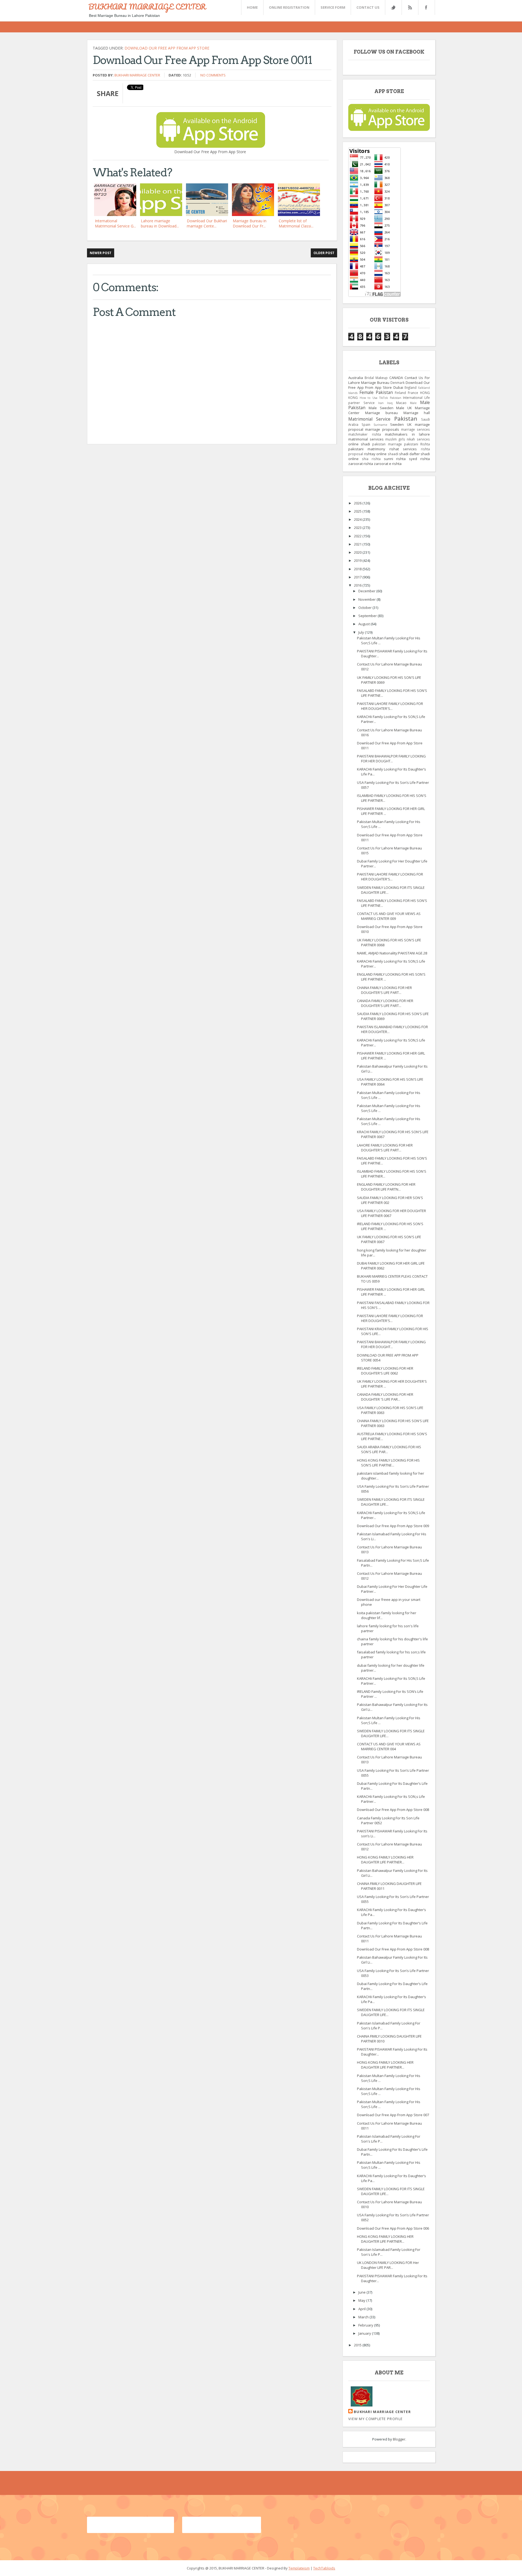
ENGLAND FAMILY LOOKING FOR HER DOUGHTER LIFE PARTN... (386, 1187)
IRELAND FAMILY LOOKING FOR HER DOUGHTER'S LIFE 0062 (385, 1371)
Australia (356, 378)
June (362, 2292)
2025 (358, 511)
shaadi (393, 454)
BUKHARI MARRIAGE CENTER (147, 7)
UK (409, 424)
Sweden (397, 424)
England (411, 387)
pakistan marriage (387, 444)
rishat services (403, 449)
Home (252, 7)
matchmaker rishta (365, 434)
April (362, 2309)
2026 (358, 503)
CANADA (396, 378)
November (367, 599)
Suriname (380, 425)
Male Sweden (381, 408)
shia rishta (371, 459)
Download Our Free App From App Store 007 (393, 2115)
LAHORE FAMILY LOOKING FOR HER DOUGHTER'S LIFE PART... (385, 1148)
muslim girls (395, 439)
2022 (358, 536)
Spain (366, 424)
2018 (358, 569)
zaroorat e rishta (388, 464)
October (365, 608)
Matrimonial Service (369, 419)
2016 (358, 585)
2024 (358, 519)
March (364, 2317)
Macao (401, 403)
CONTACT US (368, 7)
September (368, 616)
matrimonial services (366, 439)
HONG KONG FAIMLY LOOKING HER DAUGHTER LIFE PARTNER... (385, 1860)
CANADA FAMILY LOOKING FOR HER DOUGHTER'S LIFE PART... (385, 1003)
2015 (358, 2345)
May (362, 2300)
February (366, 2325)
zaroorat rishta (361, 464)
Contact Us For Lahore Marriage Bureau (389, 380)
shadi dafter (409, 454)
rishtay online (375, 454)
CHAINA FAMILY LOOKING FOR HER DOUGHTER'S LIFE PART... (384, 990)
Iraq (390, 403)
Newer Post (101, 253)
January (365, 2333)
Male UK (404, 408)
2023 (358, 528)
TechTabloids (324, 2568)
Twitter (393, 7)
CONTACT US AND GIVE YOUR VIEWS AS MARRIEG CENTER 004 (389, 1746)
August (364, 624)
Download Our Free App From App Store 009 (393, 1526)
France (413, 393)
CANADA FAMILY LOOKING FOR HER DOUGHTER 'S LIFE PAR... (385, 1397)
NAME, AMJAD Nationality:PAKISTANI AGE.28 (392, 953)
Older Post (324, 253)
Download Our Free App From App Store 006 (393, 2228)
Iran (381, 403)
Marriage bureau (382, 413)
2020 (358, 552)
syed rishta (419, 459)
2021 (358, 544)
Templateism (299, 2568)
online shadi (359, 444)
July (362, 632)
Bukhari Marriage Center (137, 75)
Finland (400, 393)
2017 (358, 577)
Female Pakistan (376, 392)
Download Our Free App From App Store (167, 48)
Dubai (398, 387)
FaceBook (425, 7)
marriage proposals (382, 429)
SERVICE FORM (333, 7)
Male (413, 403)
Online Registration (289, 7)
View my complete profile (375, 2419)
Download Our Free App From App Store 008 (393, 1810)
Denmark (397, 383)
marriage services (415, 429)
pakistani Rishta (417, 444)
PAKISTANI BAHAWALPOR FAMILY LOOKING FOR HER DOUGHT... (391, 759)
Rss (410, 7)
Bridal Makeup (376, 378)
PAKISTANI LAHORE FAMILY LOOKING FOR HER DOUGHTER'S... (390, 706)
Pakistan (406, 418)
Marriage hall (417, 413)
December (367, 591)
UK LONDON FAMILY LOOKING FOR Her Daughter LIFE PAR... (388, 2265)
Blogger (399, 2439)
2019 (358, 560)
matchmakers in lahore (407, 434)
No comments (213, 75)
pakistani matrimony (367, 449)
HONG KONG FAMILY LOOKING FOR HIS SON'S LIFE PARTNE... (388, 1463)
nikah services (418, 439)
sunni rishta (395, 459)
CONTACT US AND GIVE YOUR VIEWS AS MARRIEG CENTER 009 (389, 916)
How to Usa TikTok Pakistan (380, 398)
